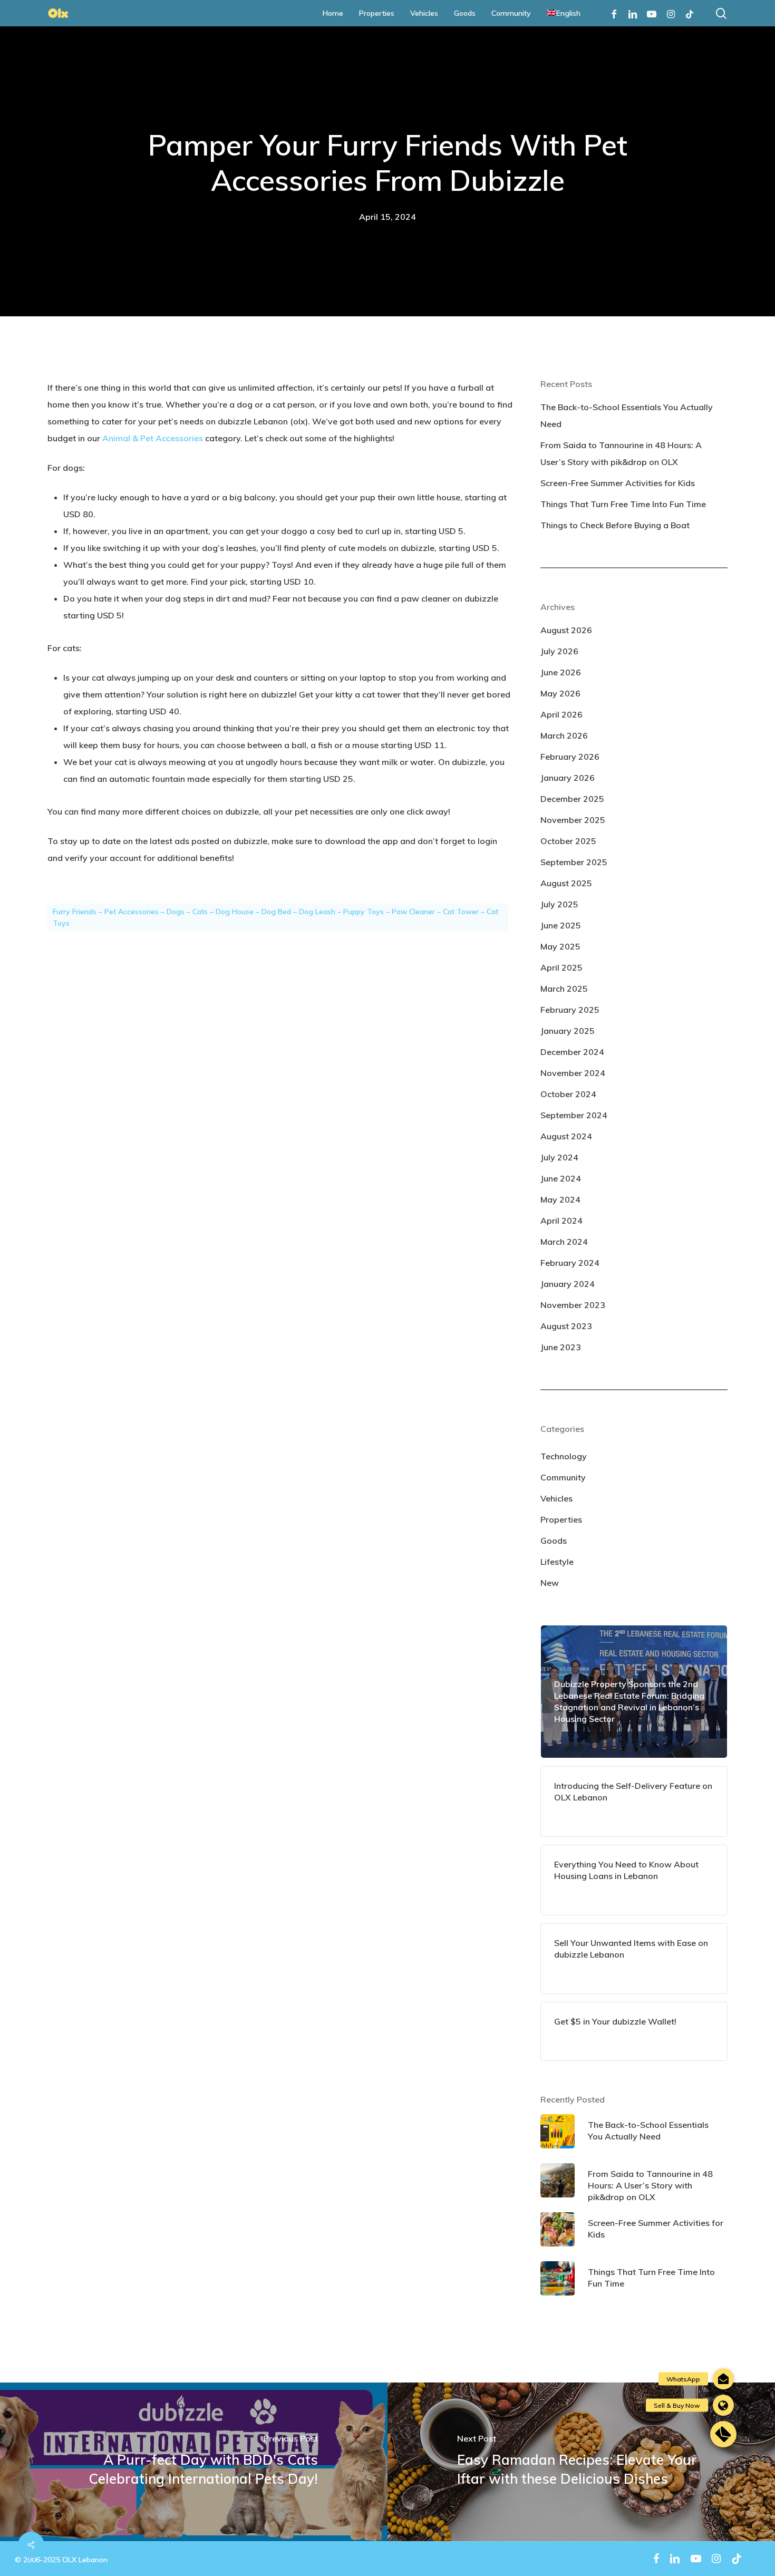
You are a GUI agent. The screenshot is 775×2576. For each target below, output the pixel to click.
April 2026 (561, 714)
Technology (564, 1456)
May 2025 (560, 946)
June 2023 (561, 1347)
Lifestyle (557, 1562)
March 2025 (564, 989)
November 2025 (573, 820)
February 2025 (570, 1010)
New (550, 1583)
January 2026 (568, 778)
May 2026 (560, 693)
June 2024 (561, 1178)
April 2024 (561, 1221)
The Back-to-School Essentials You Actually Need (627, 415)
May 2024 (560, 1199)
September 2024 (574, 1115)
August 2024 (566, 1136)
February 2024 (570, 1263)
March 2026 (564, 735)
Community (563, 1477)
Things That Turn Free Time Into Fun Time (623, 504)
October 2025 (568, 841)
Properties (561, 1519)
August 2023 (566, 1326)
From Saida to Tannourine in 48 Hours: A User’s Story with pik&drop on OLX (621, 453)
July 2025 (559, 904)
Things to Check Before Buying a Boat (615, 525)
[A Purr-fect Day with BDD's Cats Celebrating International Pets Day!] (194, 2462)
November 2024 (573, 1073)
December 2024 (572, 1052)
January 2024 (568, 1284)
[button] (723, 2434)
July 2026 (559, 651)
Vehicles (556, 1498)
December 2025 (572, 799)
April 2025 (561, 967)
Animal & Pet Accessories (153, 438)
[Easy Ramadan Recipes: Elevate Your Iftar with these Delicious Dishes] (581, 2462)
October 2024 (568, 1094)
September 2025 (574, 862)
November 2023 (573, 1305)
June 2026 (561, 672)
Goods (554, 1541)
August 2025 (566, 883)
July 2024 (559, 1157)
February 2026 (570, 757)
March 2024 (564, 1242)
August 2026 (566, 630)
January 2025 (568, 1031)
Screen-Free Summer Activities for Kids (618, 483)
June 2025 (561, 925)
